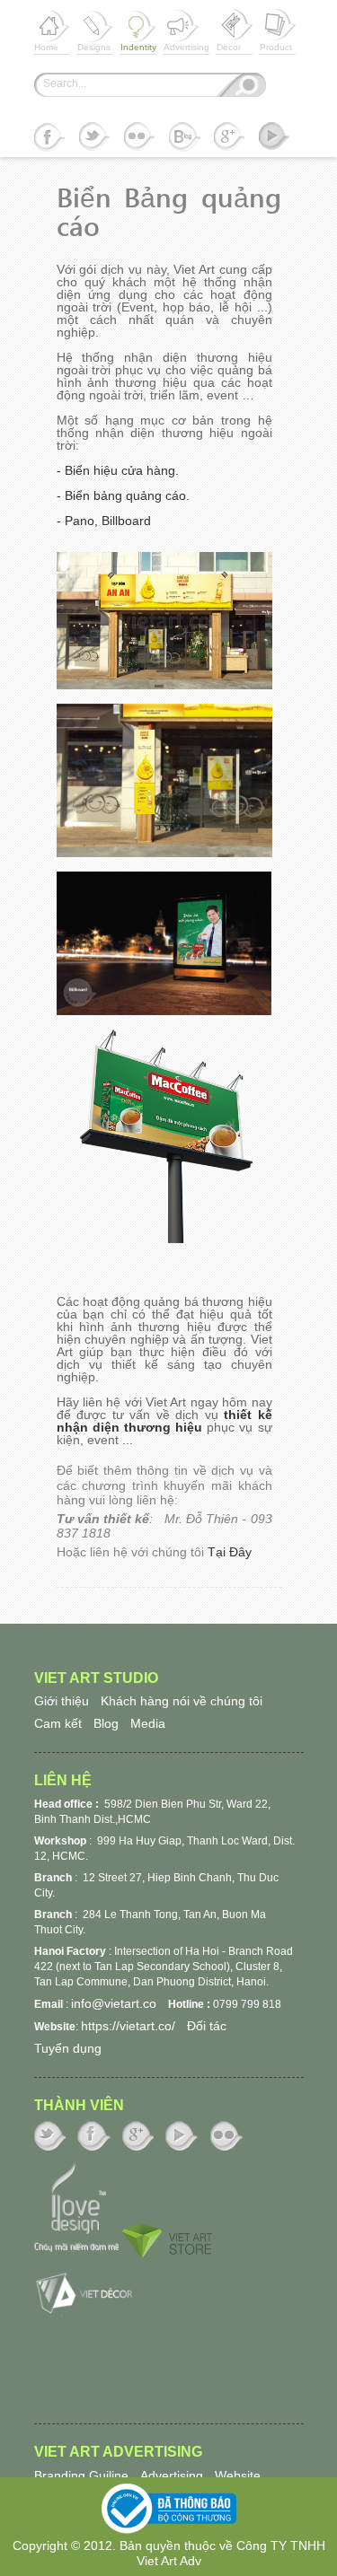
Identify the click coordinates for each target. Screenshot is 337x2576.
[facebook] (50, 139)
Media (148, 1723)
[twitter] (95, 139)
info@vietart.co (114, 2003)
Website (238, 2475)
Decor (229, 31)
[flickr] (140, 139)
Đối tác (207, 2026)
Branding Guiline (81, 2475)
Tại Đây (230, 1552)
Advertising (186, 31)
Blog (106, 1723)
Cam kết (58, 1723)
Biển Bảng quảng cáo (169, 211)
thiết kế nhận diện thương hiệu (164, 1421)
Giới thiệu (62, 1701)
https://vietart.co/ (128, 2026)
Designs (94, 31)
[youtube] (275, 139)
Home (46, 31)
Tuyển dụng (68, 2048)
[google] (230, 139)
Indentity (138, 31)
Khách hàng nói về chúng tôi (182, 1701)
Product (276, 31)
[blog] (185, 139)
